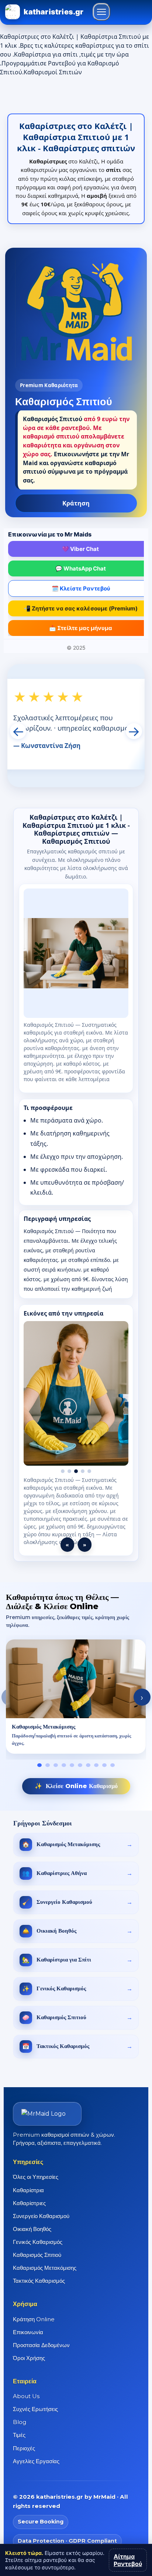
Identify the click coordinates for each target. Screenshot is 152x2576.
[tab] (39, 1757)
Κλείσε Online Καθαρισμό (76, 1778)
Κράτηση (76, 503)
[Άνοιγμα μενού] (101, 12)
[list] (76, 1690)
